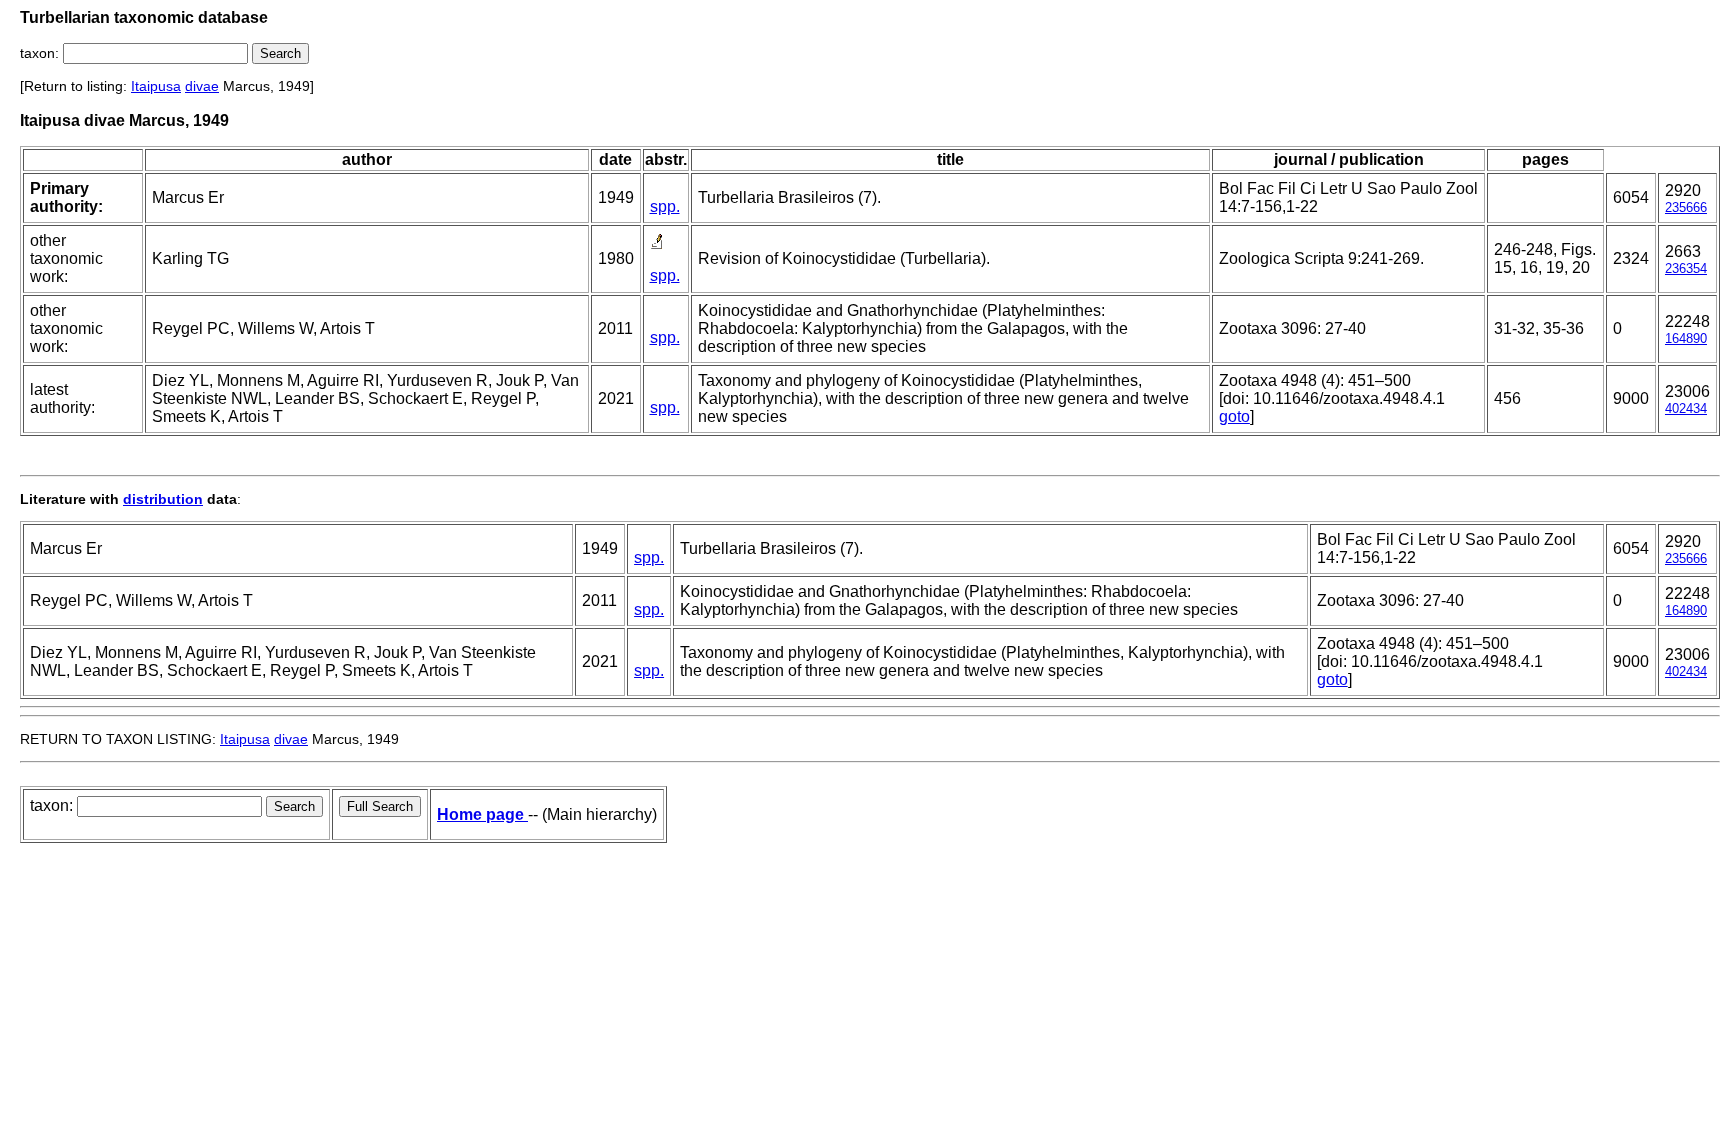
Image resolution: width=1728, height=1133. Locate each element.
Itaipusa (156, 86)
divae (202, 86)
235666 (1686, 207)
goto (1234, 416)
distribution (163, 499)
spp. (665, 206)
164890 (1686, 338)
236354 (1686, 268)
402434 (1686, 408)
